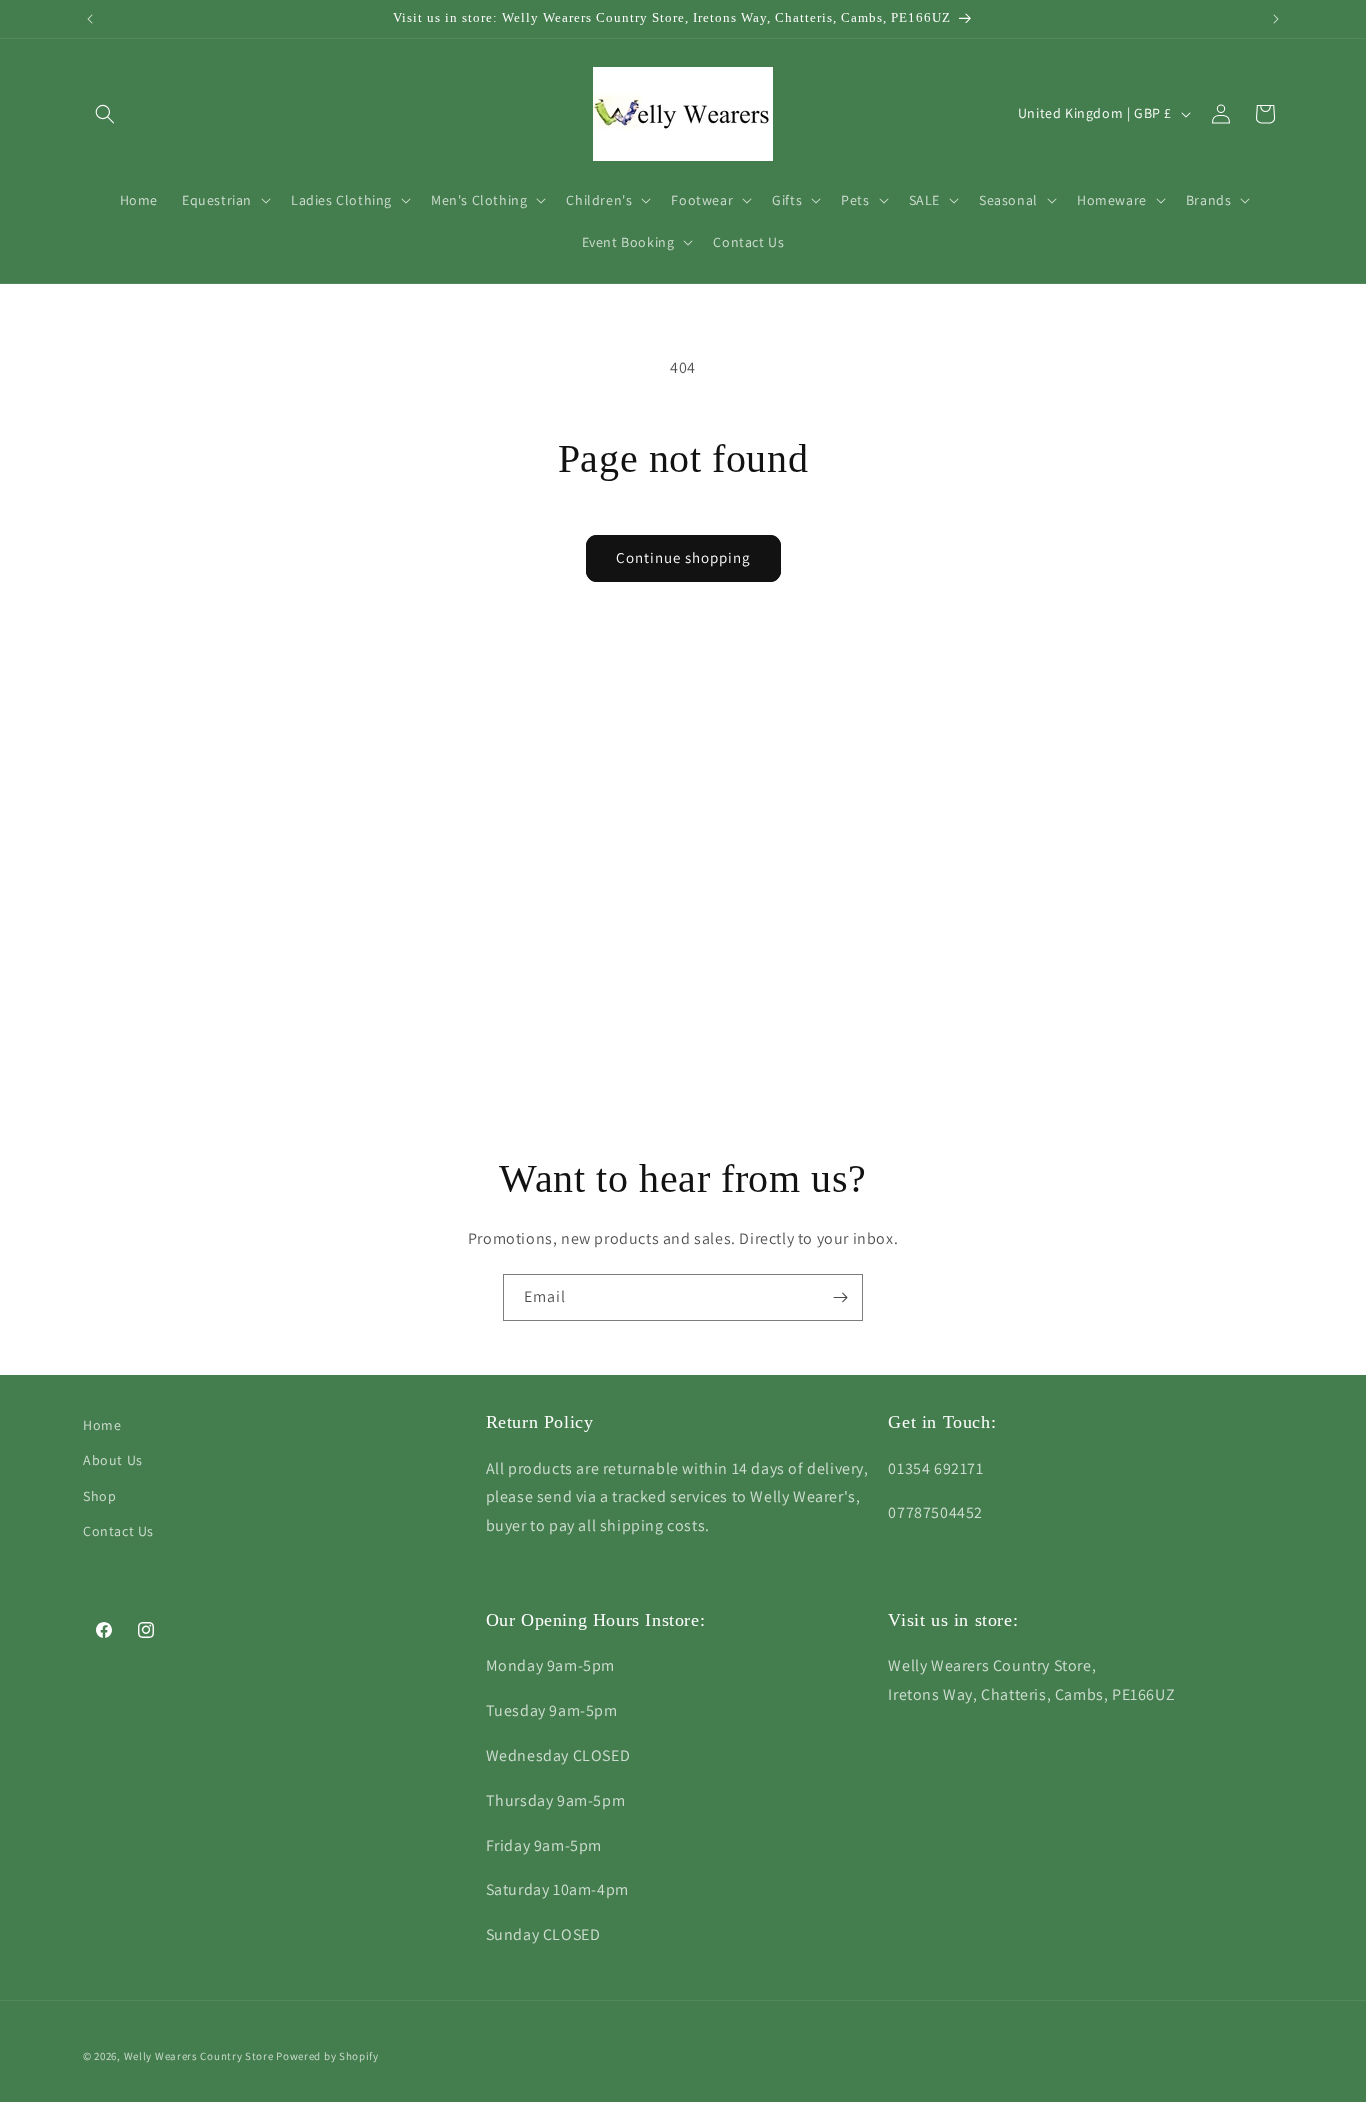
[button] (105, 114)
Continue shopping (683, 557)
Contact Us (118, 1531)
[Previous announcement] (90, 19)
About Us (113, 1460)
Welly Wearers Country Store (199, 2056)
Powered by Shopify (327, 2056)
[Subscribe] (840, 1297)
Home (102, 1425)
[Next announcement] (1276, 19)
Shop (99, 1496)
